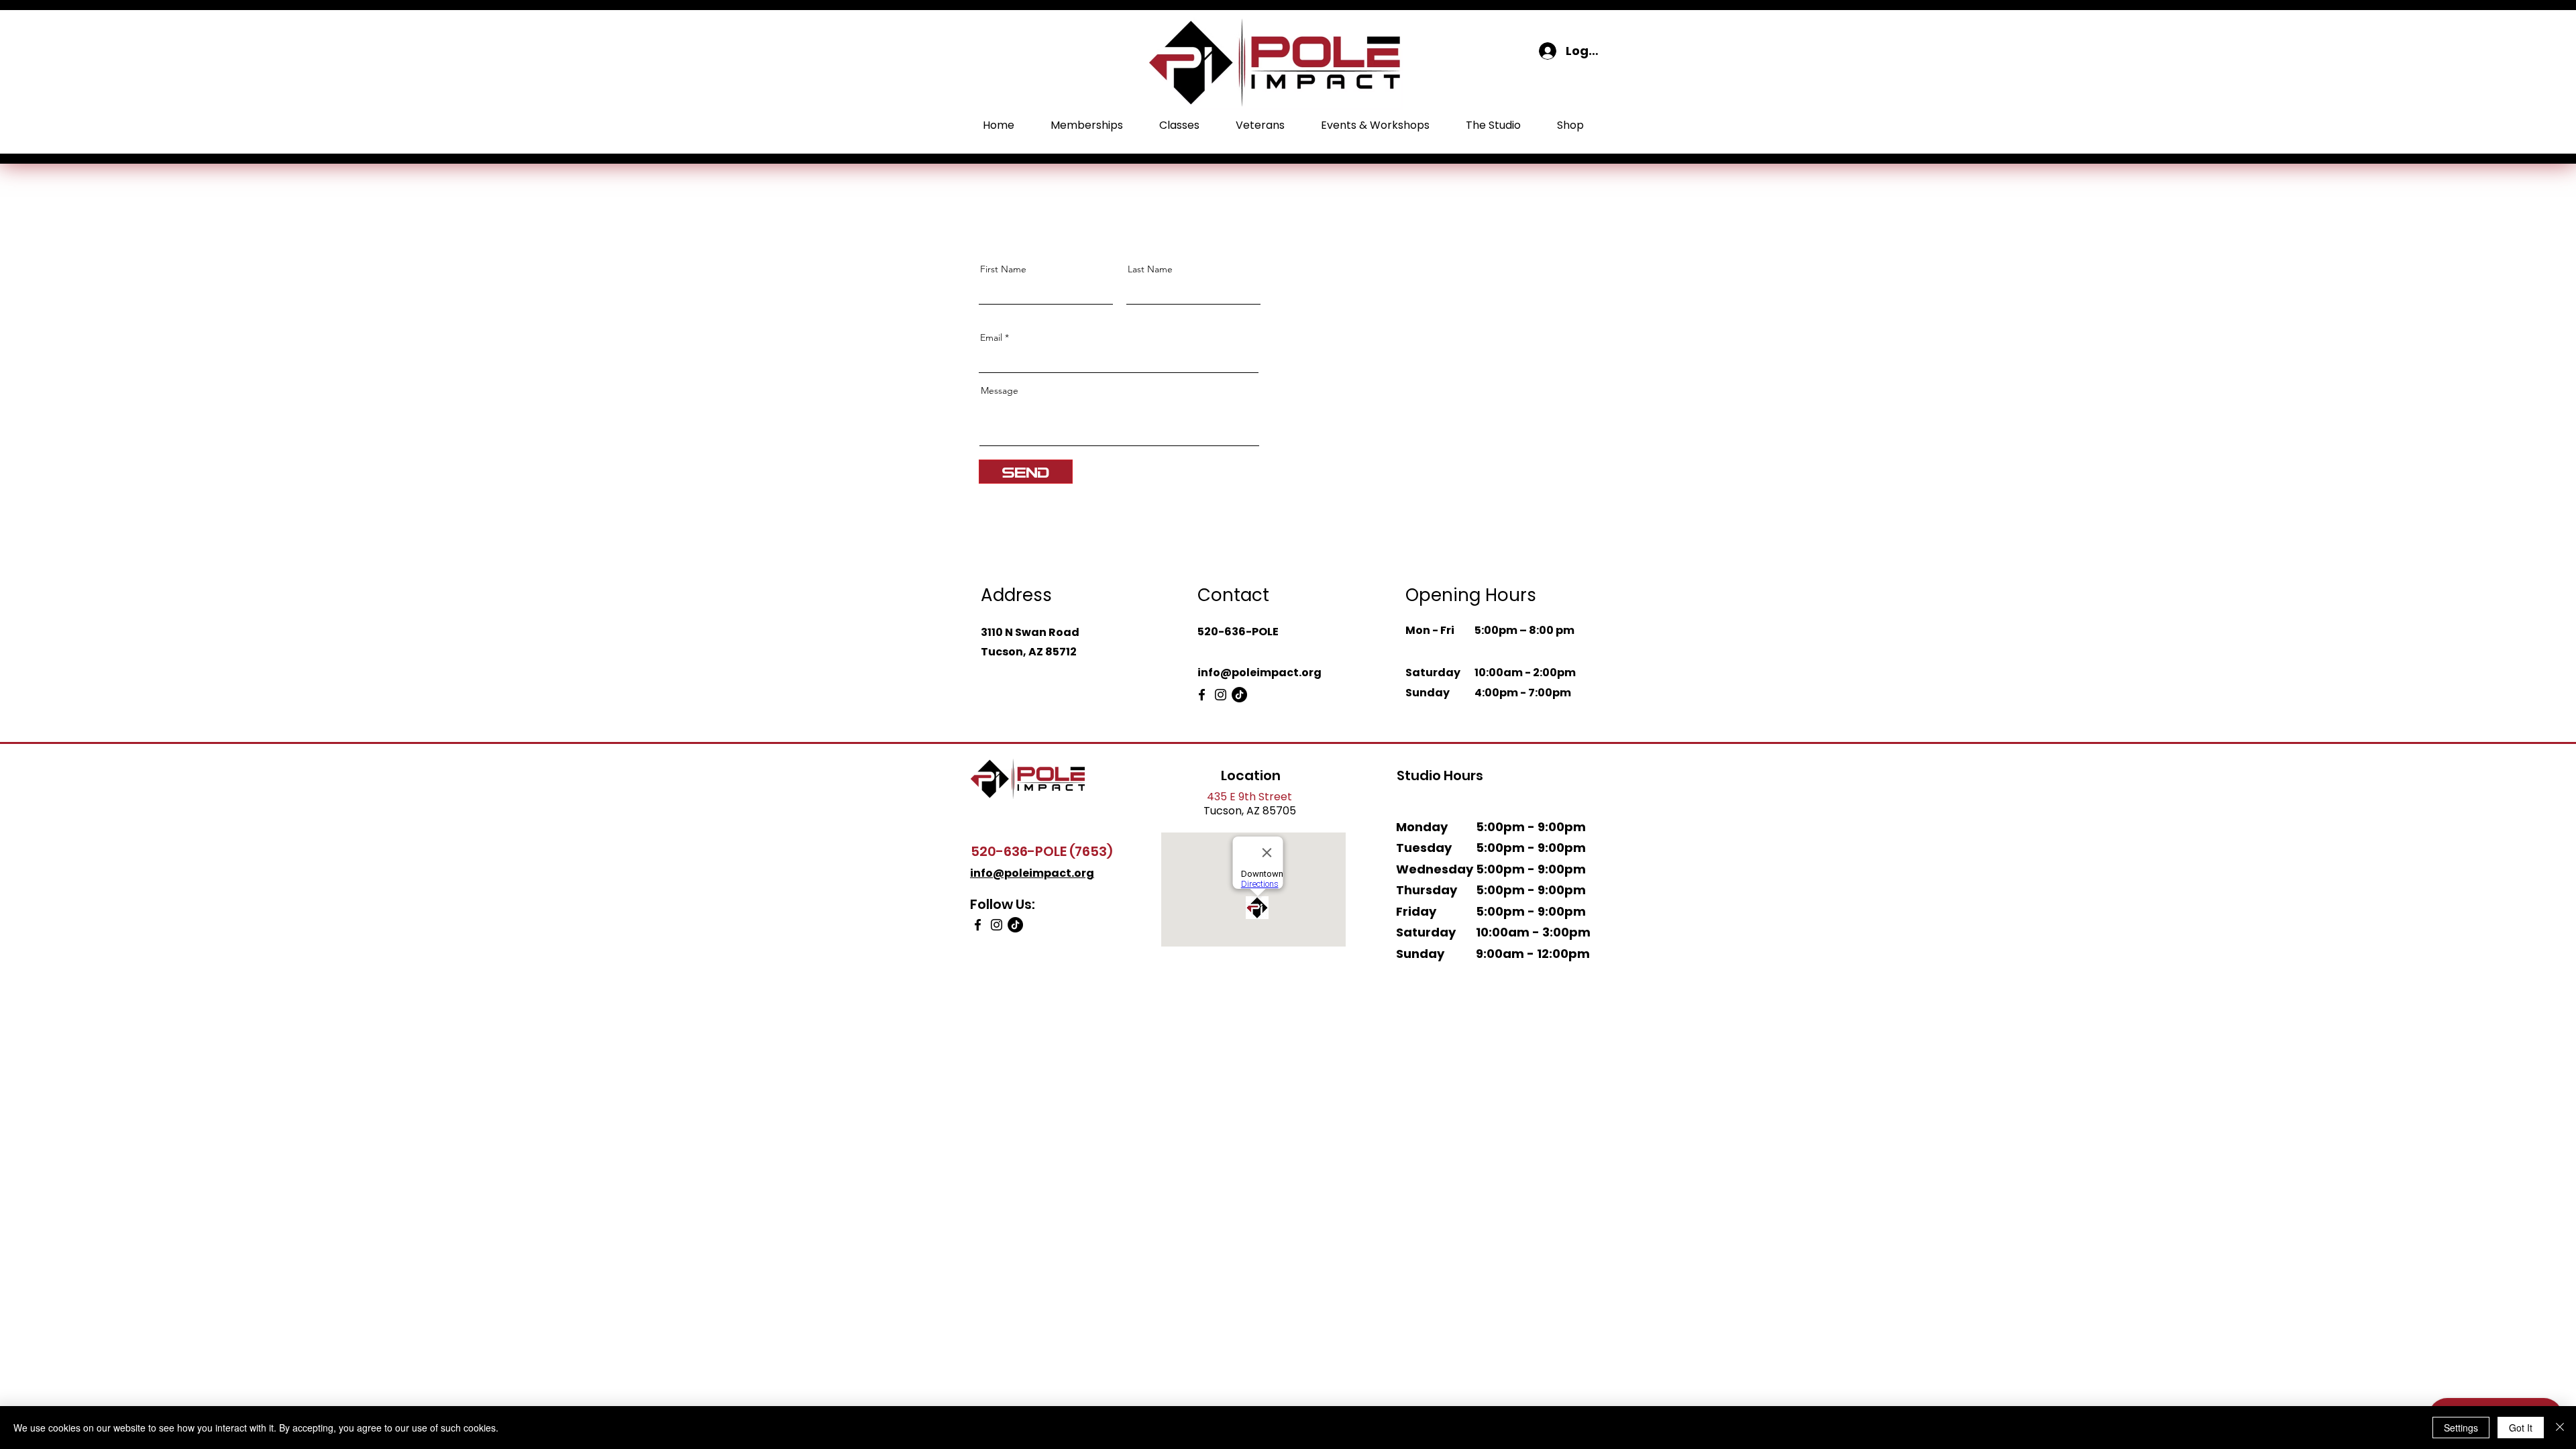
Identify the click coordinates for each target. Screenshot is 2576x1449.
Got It (2521, 1428)
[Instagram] (1221, 695)
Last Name (1150, 269)
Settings (2461, 1428)
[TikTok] (1239, 695)
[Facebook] (1202, 695)
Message (1000, 390)
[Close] (2560, 1428)
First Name (1003, 269)
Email (991, 337)
